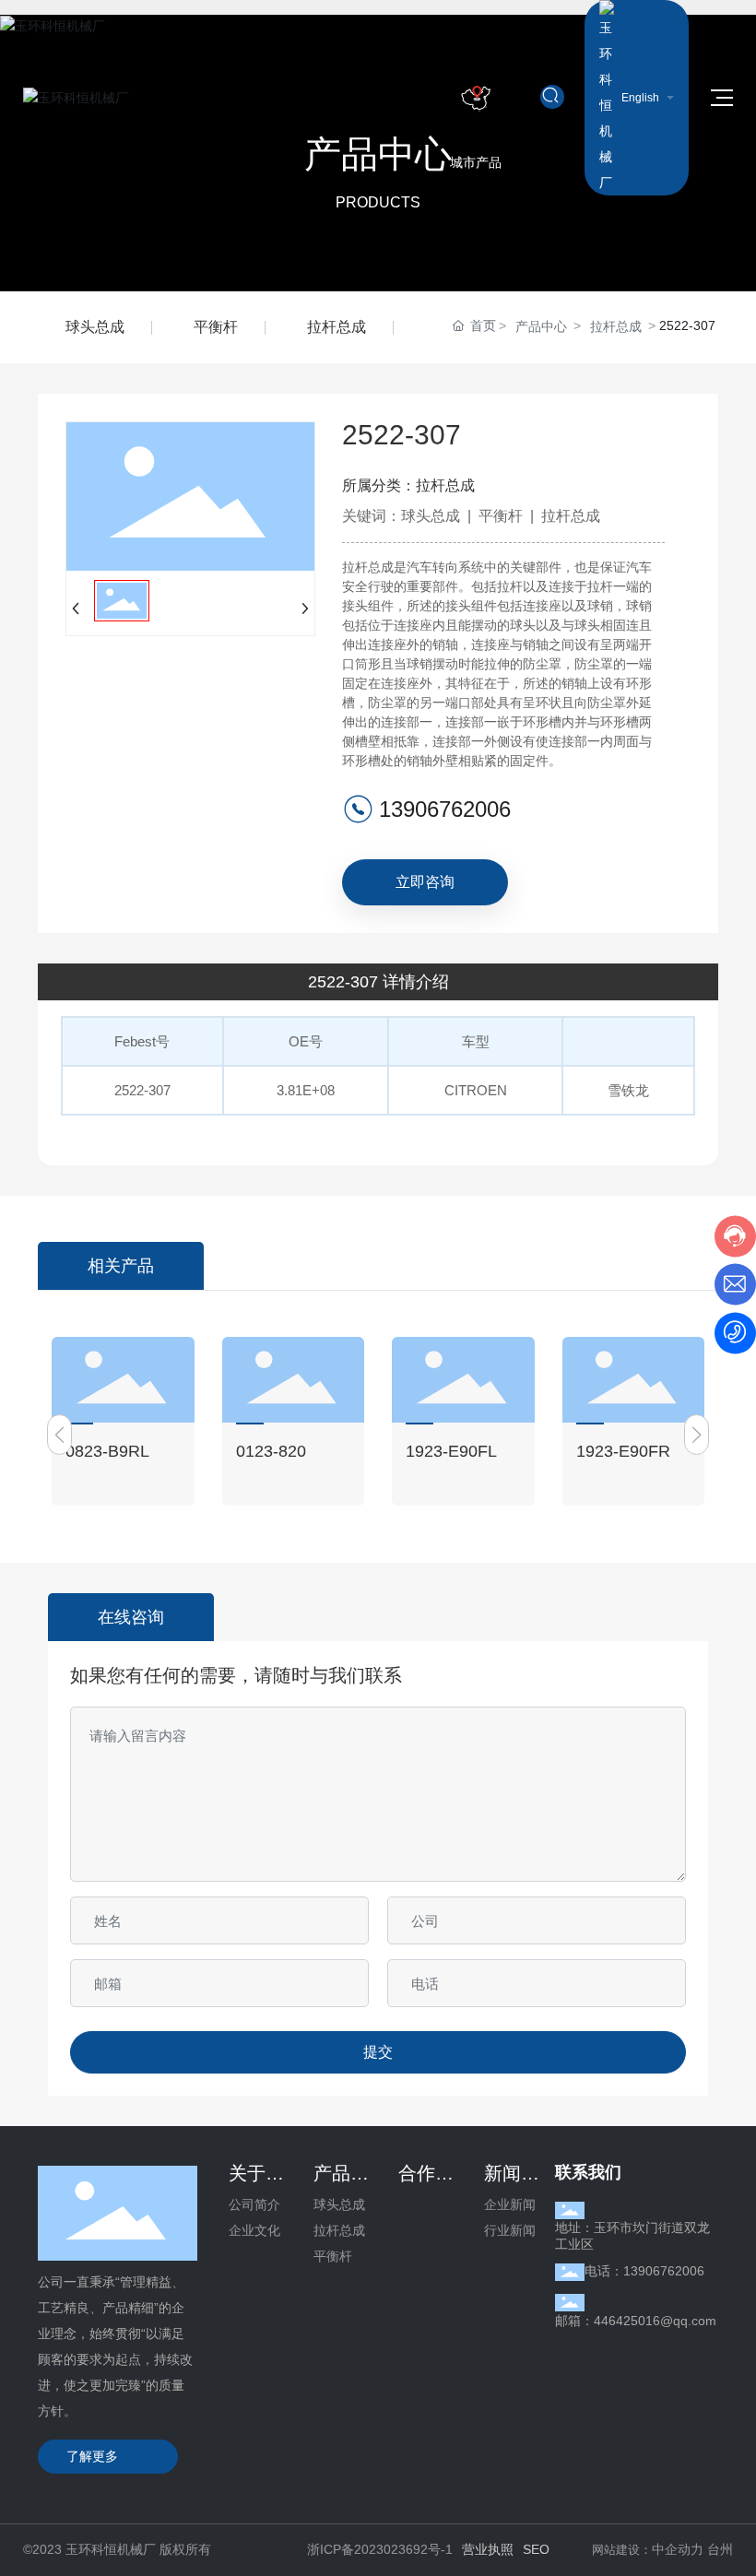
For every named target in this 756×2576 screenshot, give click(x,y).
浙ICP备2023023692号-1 (380, 2549)
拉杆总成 (337, 327)
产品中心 (541, 326)
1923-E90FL (451, 1451)
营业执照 (488, 2549)
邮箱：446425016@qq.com (636, 2321)
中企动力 (678, 2549)
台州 (720, 2549)
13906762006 (445, 809)
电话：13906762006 (644, 2271)
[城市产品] (476, 98)
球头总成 (95, 327)
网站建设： (622, 2550)
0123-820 (271, 1451)
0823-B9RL (107, 1451)
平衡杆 (216, 327)
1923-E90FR (623, 1451)
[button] (59, 1435)
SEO (536, 2549)
